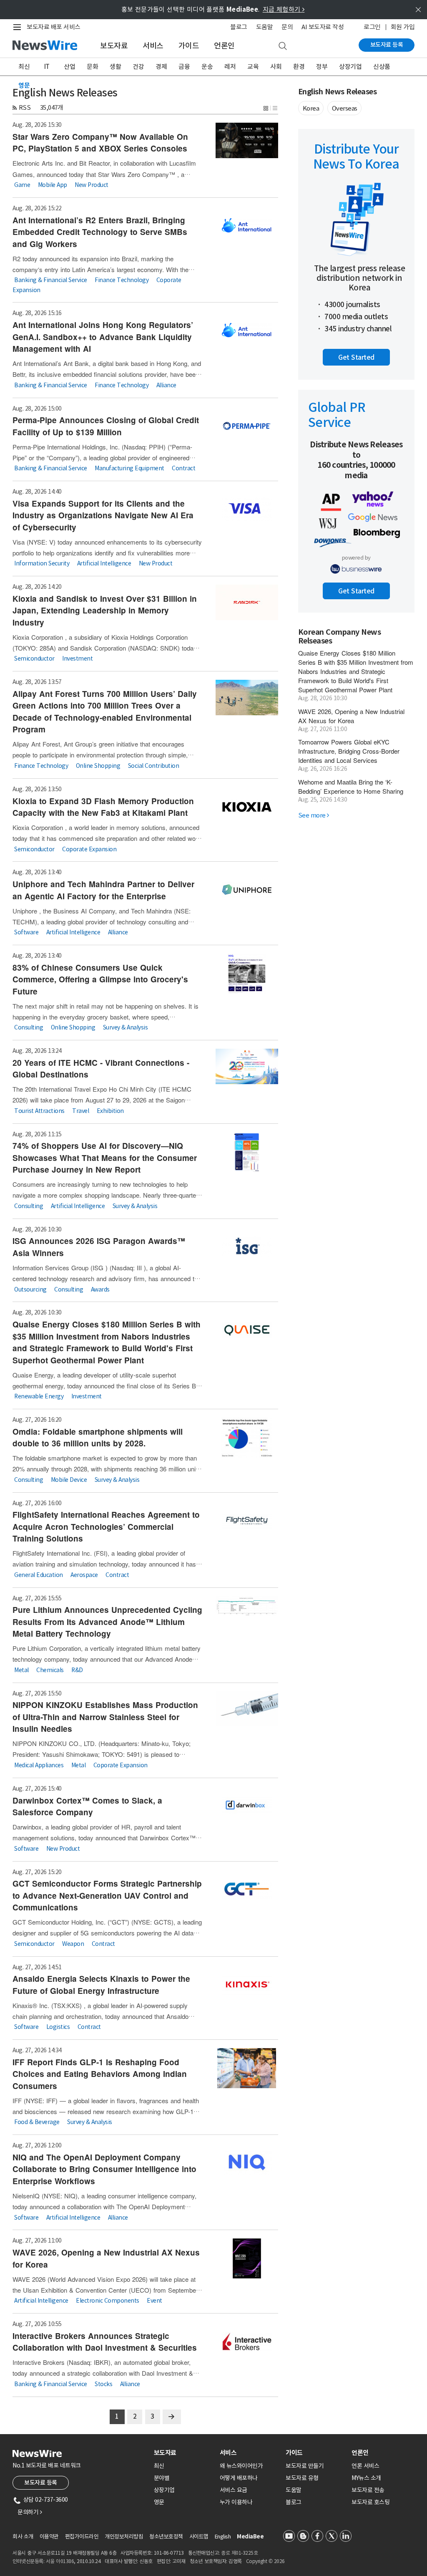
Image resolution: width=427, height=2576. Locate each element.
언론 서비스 (365, 2466)
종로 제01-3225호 (239, 2553)
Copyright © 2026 (265, 2561)
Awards (100, 1289)
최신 (24, 67)
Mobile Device (69, 1479)
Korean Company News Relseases (340, 637)
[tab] (183, 2453)
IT (47, 67)
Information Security (42, 563)
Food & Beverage (37, 2122)
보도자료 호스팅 (370, 2502)
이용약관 (49, 2537)
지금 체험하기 (284, 9)
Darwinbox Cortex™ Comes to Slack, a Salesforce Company (87, 1806)
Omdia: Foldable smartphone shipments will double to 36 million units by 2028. (98, 1438)
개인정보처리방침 (124, 2537)
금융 (184, 67)
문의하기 (30, 2512)
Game (22, 185)
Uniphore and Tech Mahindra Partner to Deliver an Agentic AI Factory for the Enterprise (103, 890)
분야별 (162, 2478)
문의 (287, 27)
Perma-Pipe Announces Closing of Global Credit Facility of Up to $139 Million (106, 426)
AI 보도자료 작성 (323, 27)
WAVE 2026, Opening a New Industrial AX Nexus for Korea (351, 716)
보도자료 (114, 46)
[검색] (283, 46)
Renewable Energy (39, 1396)
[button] (266, 107)
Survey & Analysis (126, 1027)
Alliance (166, 385)
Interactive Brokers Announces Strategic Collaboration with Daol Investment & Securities (105, 2342)
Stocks (103, 2384)
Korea (311, 108)
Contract (183, 468)
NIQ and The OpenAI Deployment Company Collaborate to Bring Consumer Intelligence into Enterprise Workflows (104, 2169)
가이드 (189, 46)
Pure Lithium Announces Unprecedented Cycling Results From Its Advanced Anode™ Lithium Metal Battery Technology (107, 1622)
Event (154, 2301)
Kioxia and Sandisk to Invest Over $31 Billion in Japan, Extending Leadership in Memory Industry (105, 611)
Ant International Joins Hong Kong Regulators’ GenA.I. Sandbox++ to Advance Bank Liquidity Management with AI (103, 337)
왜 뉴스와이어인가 (241, 2466)
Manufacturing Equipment (129, 468)
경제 (161, 67)
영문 (24, 85)
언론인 (224, 46)
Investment (77, 659)
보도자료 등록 (387, 45)
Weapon (73, 1943)
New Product (92, 185)
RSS (25, 107)
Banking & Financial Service (51, 280)
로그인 (372, 27)
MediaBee (250, 2537)
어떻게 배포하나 (239, 2478)
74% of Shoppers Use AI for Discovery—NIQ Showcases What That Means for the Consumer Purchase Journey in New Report (105, 1158)
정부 (322, 67)
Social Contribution (154, 766)
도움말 (265, 27)
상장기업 (350, 67)
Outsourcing (30, 1289)
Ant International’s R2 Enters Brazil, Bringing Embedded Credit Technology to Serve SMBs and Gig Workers (100, 232)
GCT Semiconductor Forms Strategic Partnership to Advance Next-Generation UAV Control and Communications (107, 1895)
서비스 (153, 46)
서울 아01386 (60, 2561)
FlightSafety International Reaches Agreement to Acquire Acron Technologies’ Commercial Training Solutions (106, 1526)
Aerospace (84, 1574)
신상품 (382, 67)
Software (26, 932)
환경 (299, 67)
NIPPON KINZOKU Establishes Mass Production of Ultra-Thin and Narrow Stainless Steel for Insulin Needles (105, 1717)
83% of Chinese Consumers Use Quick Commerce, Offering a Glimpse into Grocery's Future (100, 979)
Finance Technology (122, 280)
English (223, 2537)
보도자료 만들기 (305, 2466)
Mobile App (53, 185)
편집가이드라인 (82, 2537)
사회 (276, 67)
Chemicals (50, 1670)
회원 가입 (403, 27)
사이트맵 (199, 2537)
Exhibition (110, 1110)
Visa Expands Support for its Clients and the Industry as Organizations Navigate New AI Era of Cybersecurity (103, 515)
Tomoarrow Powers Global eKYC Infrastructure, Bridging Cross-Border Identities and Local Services (349, 751)
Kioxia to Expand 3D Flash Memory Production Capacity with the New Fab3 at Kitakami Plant (103, 807)
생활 (115, 67)
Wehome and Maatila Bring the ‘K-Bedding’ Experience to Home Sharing (351, 786)
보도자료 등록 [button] (41, 2483)
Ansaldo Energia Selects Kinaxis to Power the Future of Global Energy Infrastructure (101, 1985)
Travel (80, 1110)
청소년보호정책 (166, 2537)
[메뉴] (19, 27)
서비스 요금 (234, 2490)
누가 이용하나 (236, 2502)
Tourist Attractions (39, 1110)
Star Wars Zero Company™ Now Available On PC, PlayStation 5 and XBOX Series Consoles (100, 143)
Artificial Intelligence (104, 563)
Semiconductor (34, 659)
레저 (230, 67)
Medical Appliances (39, 1765)
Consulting (29, 1027)
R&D (77, 1670)
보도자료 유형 (302, 2478)
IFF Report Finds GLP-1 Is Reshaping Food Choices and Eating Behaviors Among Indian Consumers (100, 2074)
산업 (69, 67)
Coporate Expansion (89, 849)
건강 (138, 67)
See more (314, 815)
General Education (39, 1574)
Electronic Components (108, 2301)
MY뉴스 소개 (366, 2478)
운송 (207, 67)
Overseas (345, 108)
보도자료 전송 (368, 2490)
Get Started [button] (356, 357)
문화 (92, 67)
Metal (21, 1670)
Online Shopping (98, 766)
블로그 (239, 27)
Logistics (58, 2027)
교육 (253, 67)
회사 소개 (23, 2537)
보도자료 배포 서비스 (54, 27)
